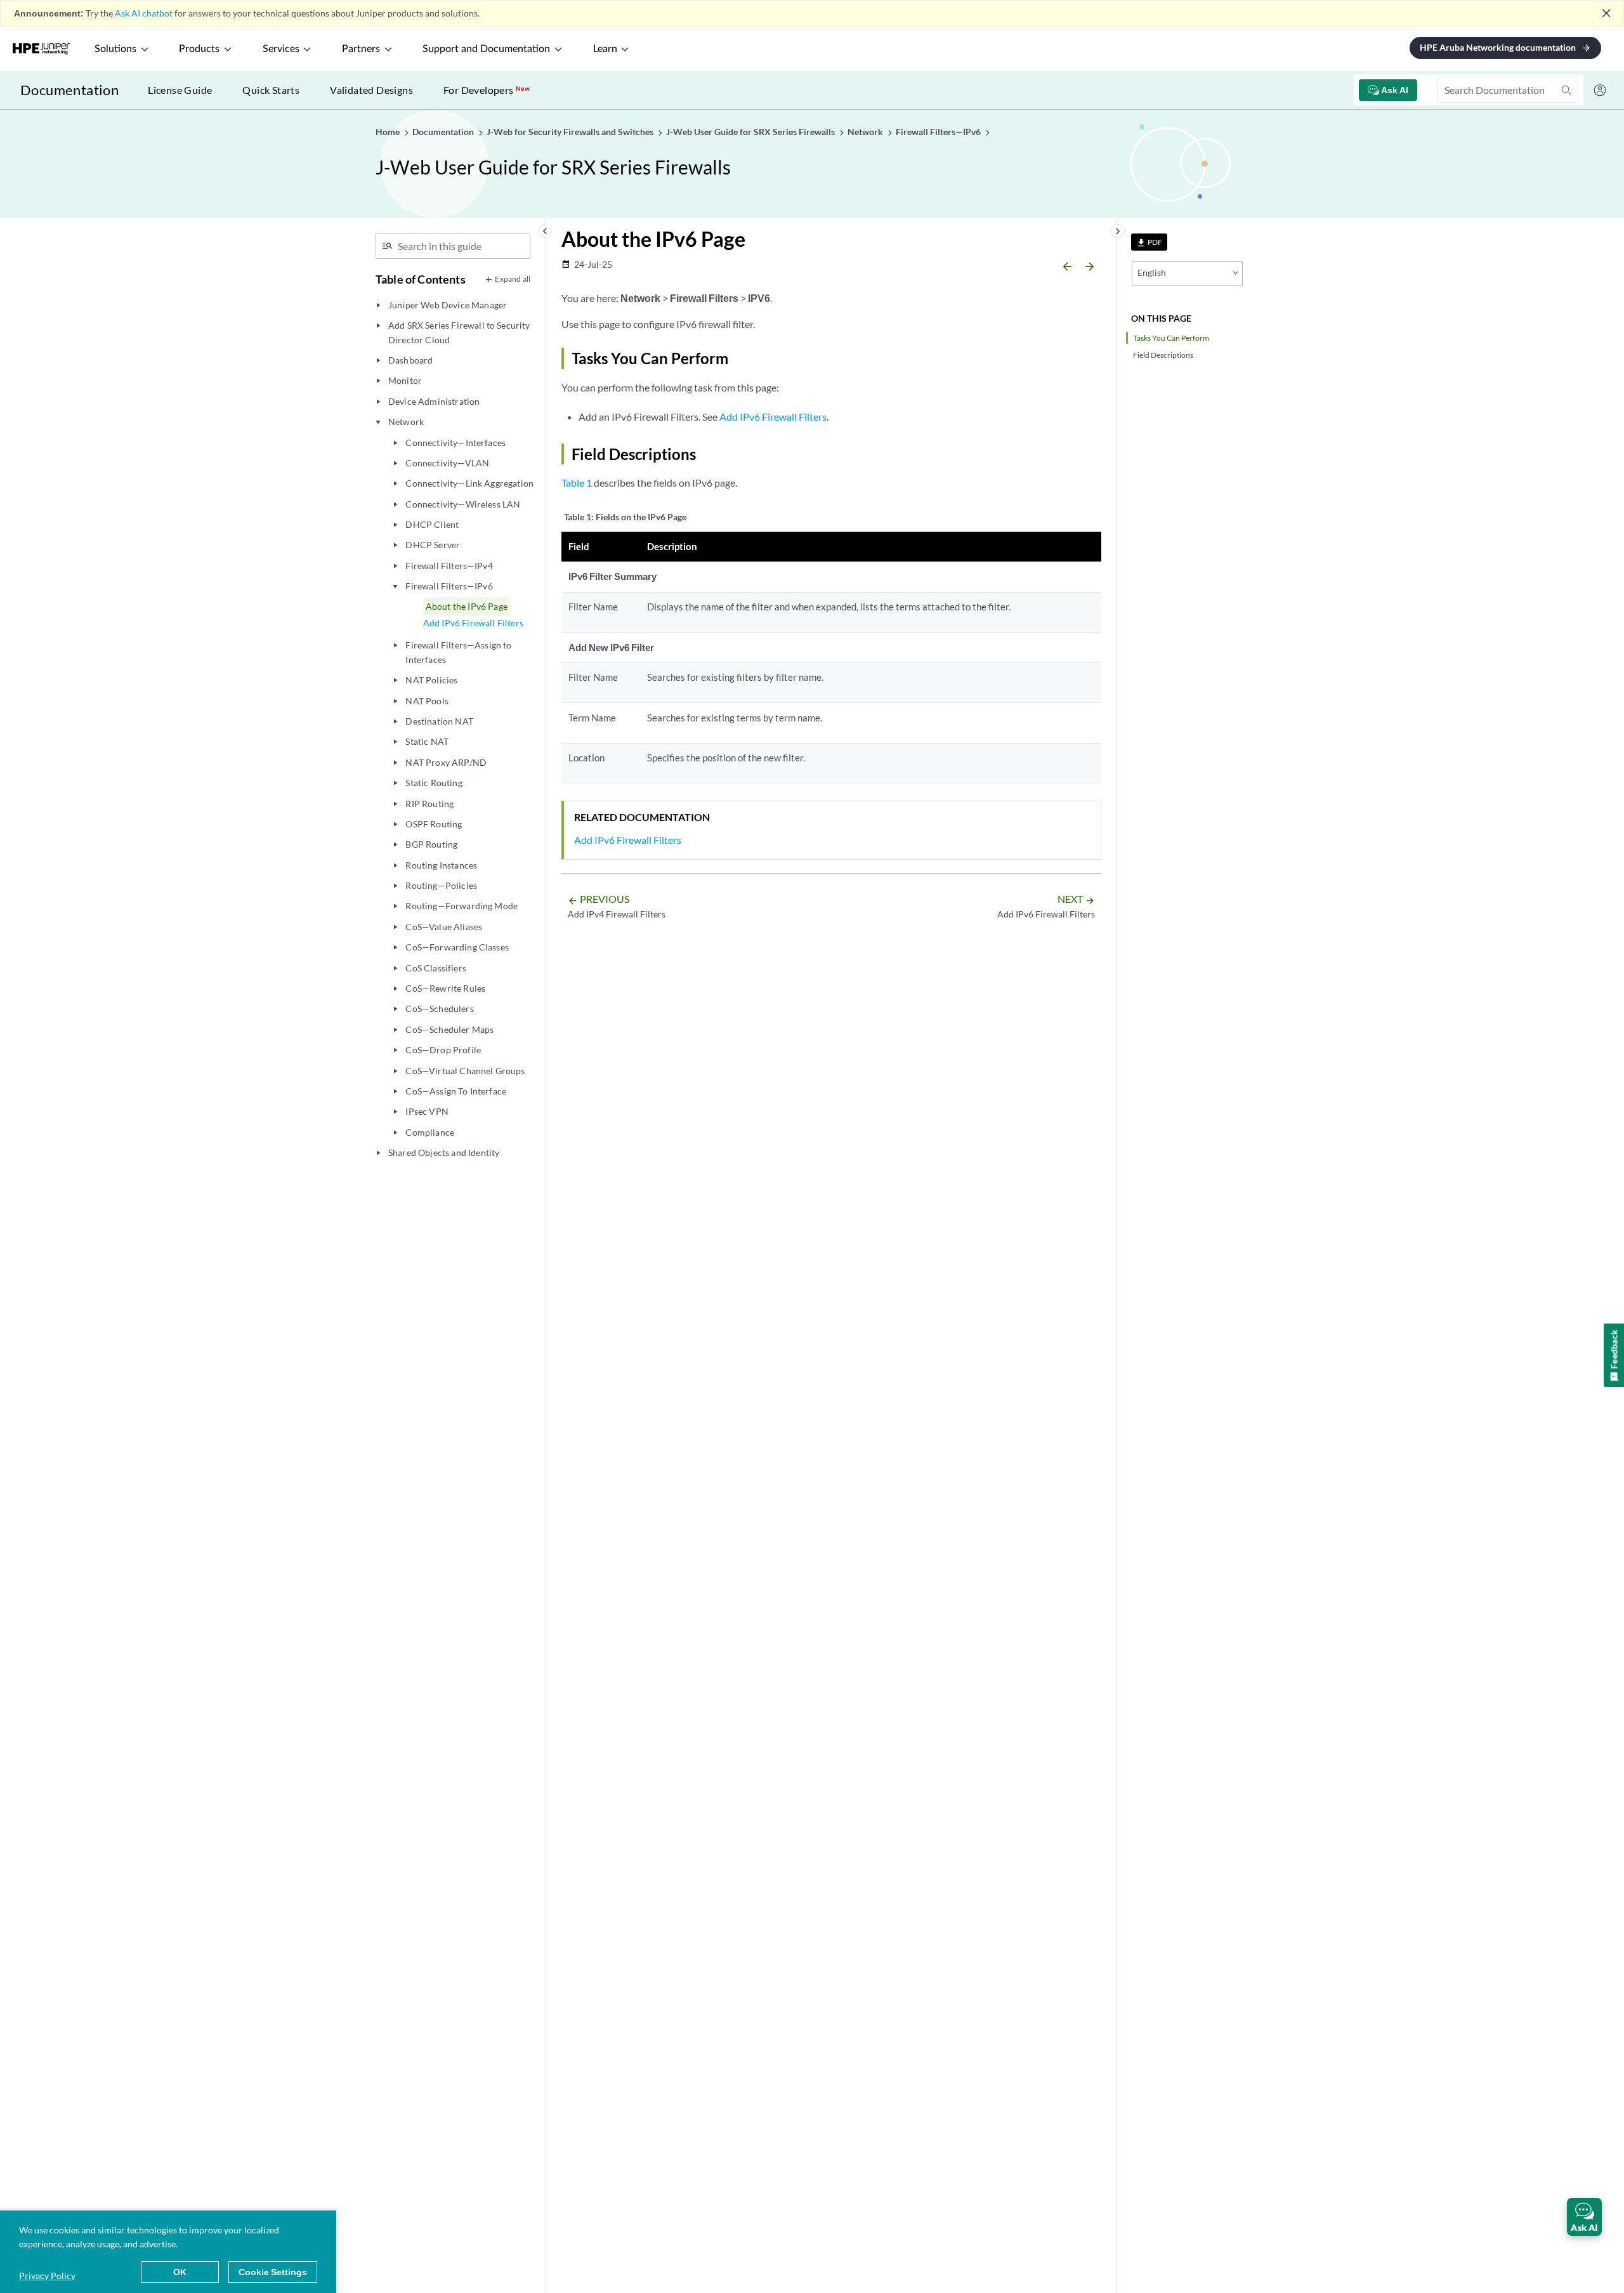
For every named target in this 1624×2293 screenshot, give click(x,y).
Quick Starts (271, 90)
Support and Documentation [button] (486, 49)
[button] (1584, 2217)
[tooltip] (1149, 242)
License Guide (180, 90)
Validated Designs (371, 90)
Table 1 (577, 483)
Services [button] (281, 49)
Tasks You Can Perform (1171, 338)
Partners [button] (361, 49)
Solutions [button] (115, 49)
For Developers (487, 90)
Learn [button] (605, 49)
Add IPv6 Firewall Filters (473, 623)
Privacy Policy (47, 2276)
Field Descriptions (1163, 355)
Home (389, 132)
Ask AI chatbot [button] (144, 13)
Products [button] (199, 49)
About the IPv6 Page (467, 606)
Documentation (69, 90)
